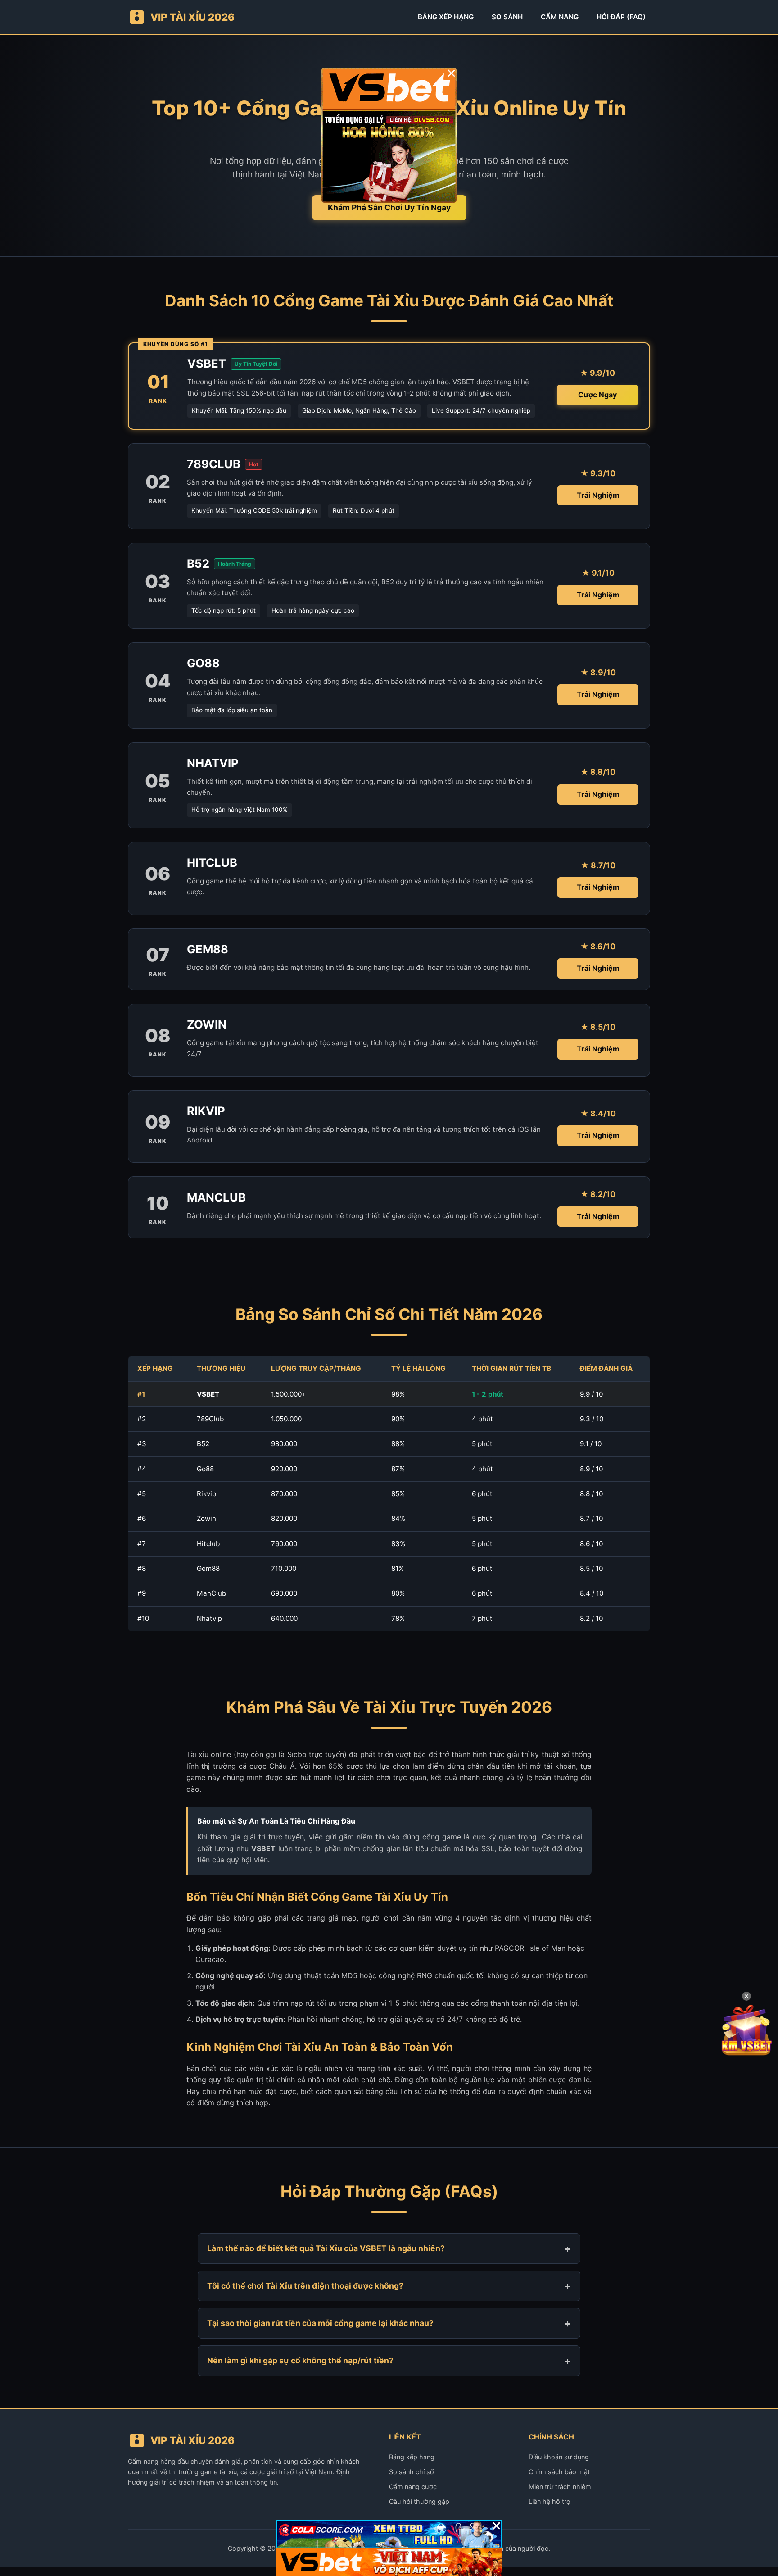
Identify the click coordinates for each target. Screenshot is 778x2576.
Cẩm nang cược (413, 2487)
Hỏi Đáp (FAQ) (621, 17)
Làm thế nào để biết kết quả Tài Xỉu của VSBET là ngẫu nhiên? (326, 2248)
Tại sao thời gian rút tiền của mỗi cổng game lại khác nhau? (320, 2323)
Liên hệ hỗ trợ (550, 2501)
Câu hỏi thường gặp (419, 2501)
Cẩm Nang (560, 17)
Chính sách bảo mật (559, 2472)
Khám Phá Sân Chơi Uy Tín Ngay (389, 207)
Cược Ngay (597, 395)
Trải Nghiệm (598, 495)
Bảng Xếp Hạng (446, 17)
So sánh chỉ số (412, 2472)
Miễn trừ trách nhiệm (560, 2487)
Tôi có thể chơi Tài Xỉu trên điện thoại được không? (305, 2286)
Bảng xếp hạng (412, 2457)
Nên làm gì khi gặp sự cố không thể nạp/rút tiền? (300, 2360)
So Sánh (507, 17)
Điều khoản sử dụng (559, 2457)
